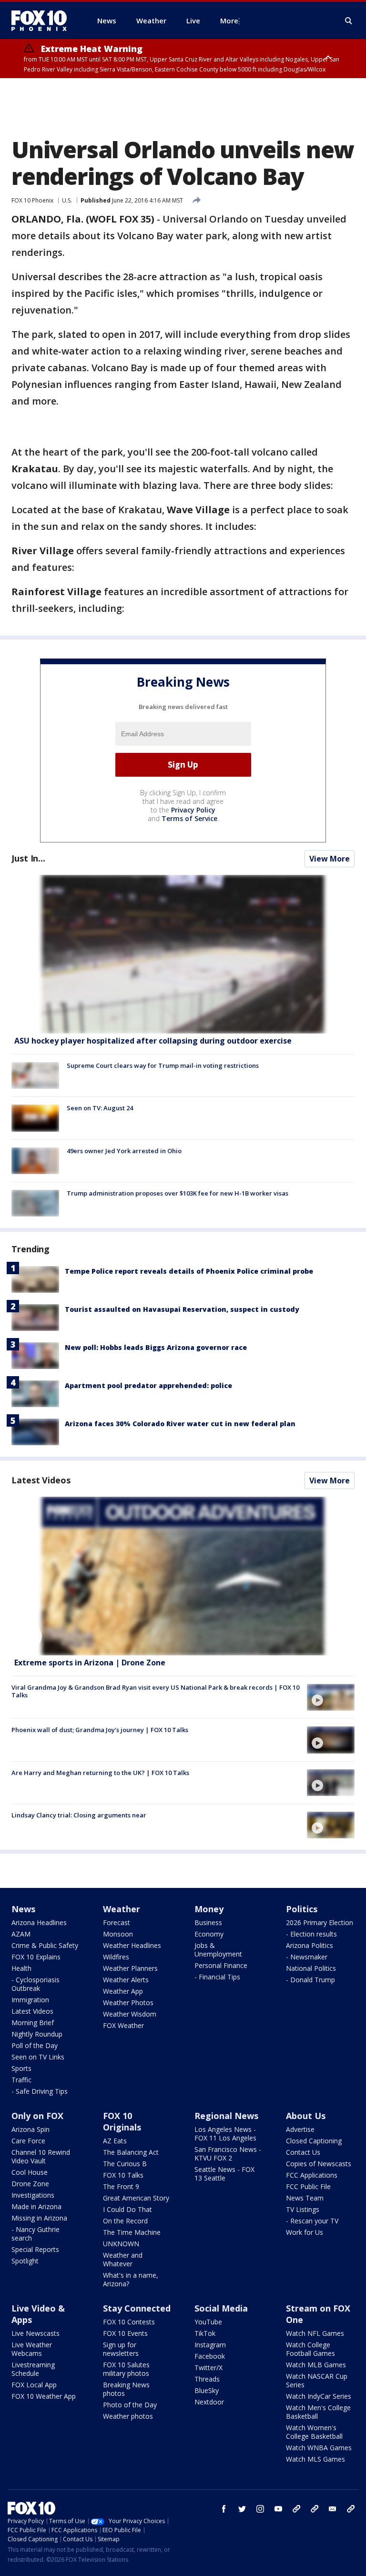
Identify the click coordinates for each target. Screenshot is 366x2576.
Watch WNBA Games (319, 2448)
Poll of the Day (35, 2045)
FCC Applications (312, 2175)
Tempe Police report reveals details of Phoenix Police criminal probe (189, 1271)
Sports (21, 2068)
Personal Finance (221, 1965)
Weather (122, 1909)
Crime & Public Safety (45, 1945)
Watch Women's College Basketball (314, 2432)
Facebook (210, 2356)
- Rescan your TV (312, 2221)
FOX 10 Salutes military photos (126, 2369)
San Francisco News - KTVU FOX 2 (228, 2154)
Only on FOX (37, 2116)
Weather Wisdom (130, 2014)
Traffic (21, 2080)
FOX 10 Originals (122, 2121)
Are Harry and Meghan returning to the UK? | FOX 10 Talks (100, 1773)
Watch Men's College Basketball (318, 2412)
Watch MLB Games (316, 2365)
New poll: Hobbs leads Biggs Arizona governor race (156, 1347)
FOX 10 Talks (123, 2175)
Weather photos (128, 2416)
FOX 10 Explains (36, 1957)
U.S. (67, 200)
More (229, 20)
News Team (305, 2198)
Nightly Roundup (37, 2034)
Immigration (30, 2000)
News (23, 1909)
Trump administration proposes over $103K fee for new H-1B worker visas (178, 1193)
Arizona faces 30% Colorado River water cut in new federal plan (180, 1424)
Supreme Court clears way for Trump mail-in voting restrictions (163, 1065)
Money (209, 1909)
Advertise (300, 2129)
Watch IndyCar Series (319, 2396)
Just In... (28, 858)
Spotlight (25, 2261)
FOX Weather (123, 2025)
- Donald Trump (310, 1980)
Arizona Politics (310, 1945)
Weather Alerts (126, 1980)
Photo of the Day (130, 2405)
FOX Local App (34, 2385)
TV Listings (303, 2209)
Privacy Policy (193, 810)
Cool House (30, 2172)
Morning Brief (33, 2023)
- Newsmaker (307, 1957)
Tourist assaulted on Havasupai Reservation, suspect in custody (182, 1309)
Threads (207, 2379)
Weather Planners (130, 1968)
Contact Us (303, 2152)
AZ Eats (115, 2141)
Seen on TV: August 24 (100, 1108)
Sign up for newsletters (121, 2349)
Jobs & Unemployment (218, 1950)
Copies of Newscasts (319, 2164)
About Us (306, 2116)
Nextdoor (209, 2402)
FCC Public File (308, 2186)
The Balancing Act (131, 2152)
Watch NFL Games (315, 2333)
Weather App (123, 1991)
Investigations (33, 2195)
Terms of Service (189, 818)
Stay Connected (137, 2308)
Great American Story (136, 2198)
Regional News (226, 2116)
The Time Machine (132, 2232)
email (333, 2509)
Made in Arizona (36, 2206)
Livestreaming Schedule (33, 2369)
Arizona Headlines (39, 1922)
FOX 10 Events (125, 2333)
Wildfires (116, 1957)
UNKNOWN (121, 2244)
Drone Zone (30, 2184)
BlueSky (207, 2390)
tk (296, 2509)
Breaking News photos (126, 2389)
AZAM (21, 1934)
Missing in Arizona (39, 2218)
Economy (209, 1934)
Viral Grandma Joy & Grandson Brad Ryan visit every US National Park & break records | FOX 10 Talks (155, 1691)
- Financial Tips (217, 1977)
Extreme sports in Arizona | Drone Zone (90, 1663)
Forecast (117, 1922)
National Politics (311, 1968)
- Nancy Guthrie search (36, 2234)
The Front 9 (121, 2186)
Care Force (28, 2141)
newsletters (351, 2509)
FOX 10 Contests (129, 2322)
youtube (278, 2509)
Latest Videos (41, 1480)
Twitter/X (208, 2368)
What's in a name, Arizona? (131, 2279)
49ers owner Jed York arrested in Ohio (124, 1151)
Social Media (221, 2308)
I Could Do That (127, 2209)
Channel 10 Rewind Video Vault (41, 2156)
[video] (183, 1576)
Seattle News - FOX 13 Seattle (224, 2174)
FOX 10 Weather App (44, 2396)
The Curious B (125, 2164)
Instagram (210, 2345)
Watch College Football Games (310, 2349)
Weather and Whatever (123, 2259)
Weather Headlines (132, 1945)
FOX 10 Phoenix (32, 200)
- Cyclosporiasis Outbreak (36, 1984)
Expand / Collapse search (349, 21)
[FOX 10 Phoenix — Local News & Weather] (43, 20)
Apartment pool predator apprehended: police (148, 1385)
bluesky (315, 2509)
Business (208, 1922)
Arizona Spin (30, 2129)
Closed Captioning (314, 2141)
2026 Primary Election (320, 1922)
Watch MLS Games (315, 2459)
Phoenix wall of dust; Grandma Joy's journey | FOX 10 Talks (100, 1730)
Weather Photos (128, 2003)
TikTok (205, 2333)
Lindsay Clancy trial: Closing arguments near (79, 1815)
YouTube (208, 2322)
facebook (224, 2509)
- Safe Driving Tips (40, 2091)
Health (21, 1968)
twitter (242, 2509)
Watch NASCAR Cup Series (317, 2380)
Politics (302, 1909)
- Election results (311, 1934)
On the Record (125, 2221)
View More (330, 859)
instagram (260, 2509)
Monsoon (118, 1934)
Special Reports (35, 2249)
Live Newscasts (36, 2333)
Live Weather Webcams (32, 2349)
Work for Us (305, 2232)
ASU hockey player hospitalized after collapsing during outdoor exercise (153, 1041)
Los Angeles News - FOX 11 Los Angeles (225, 2134)
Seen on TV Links (38, 2057)
